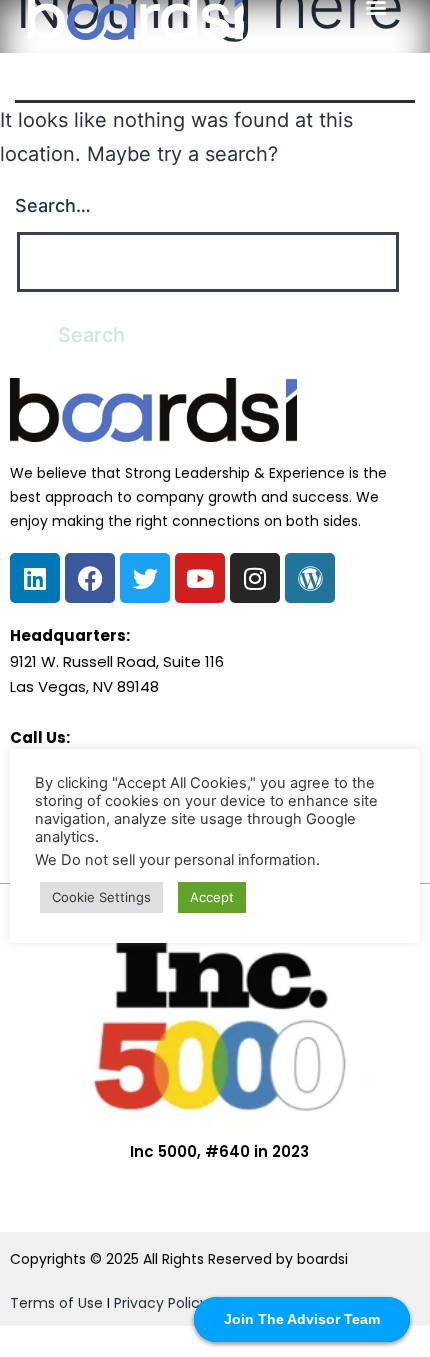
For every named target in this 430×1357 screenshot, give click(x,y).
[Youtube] (200, 578)
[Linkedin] (35, 578)
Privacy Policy (161, 1303)
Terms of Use (56, 1303)
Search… (53, 205)
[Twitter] (145, 578)
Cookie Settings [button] (101, 897)
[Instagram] (255, 578)
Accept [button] (212, 897)
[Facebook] (90, 578)
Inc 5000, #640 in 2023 (219, 1151)
